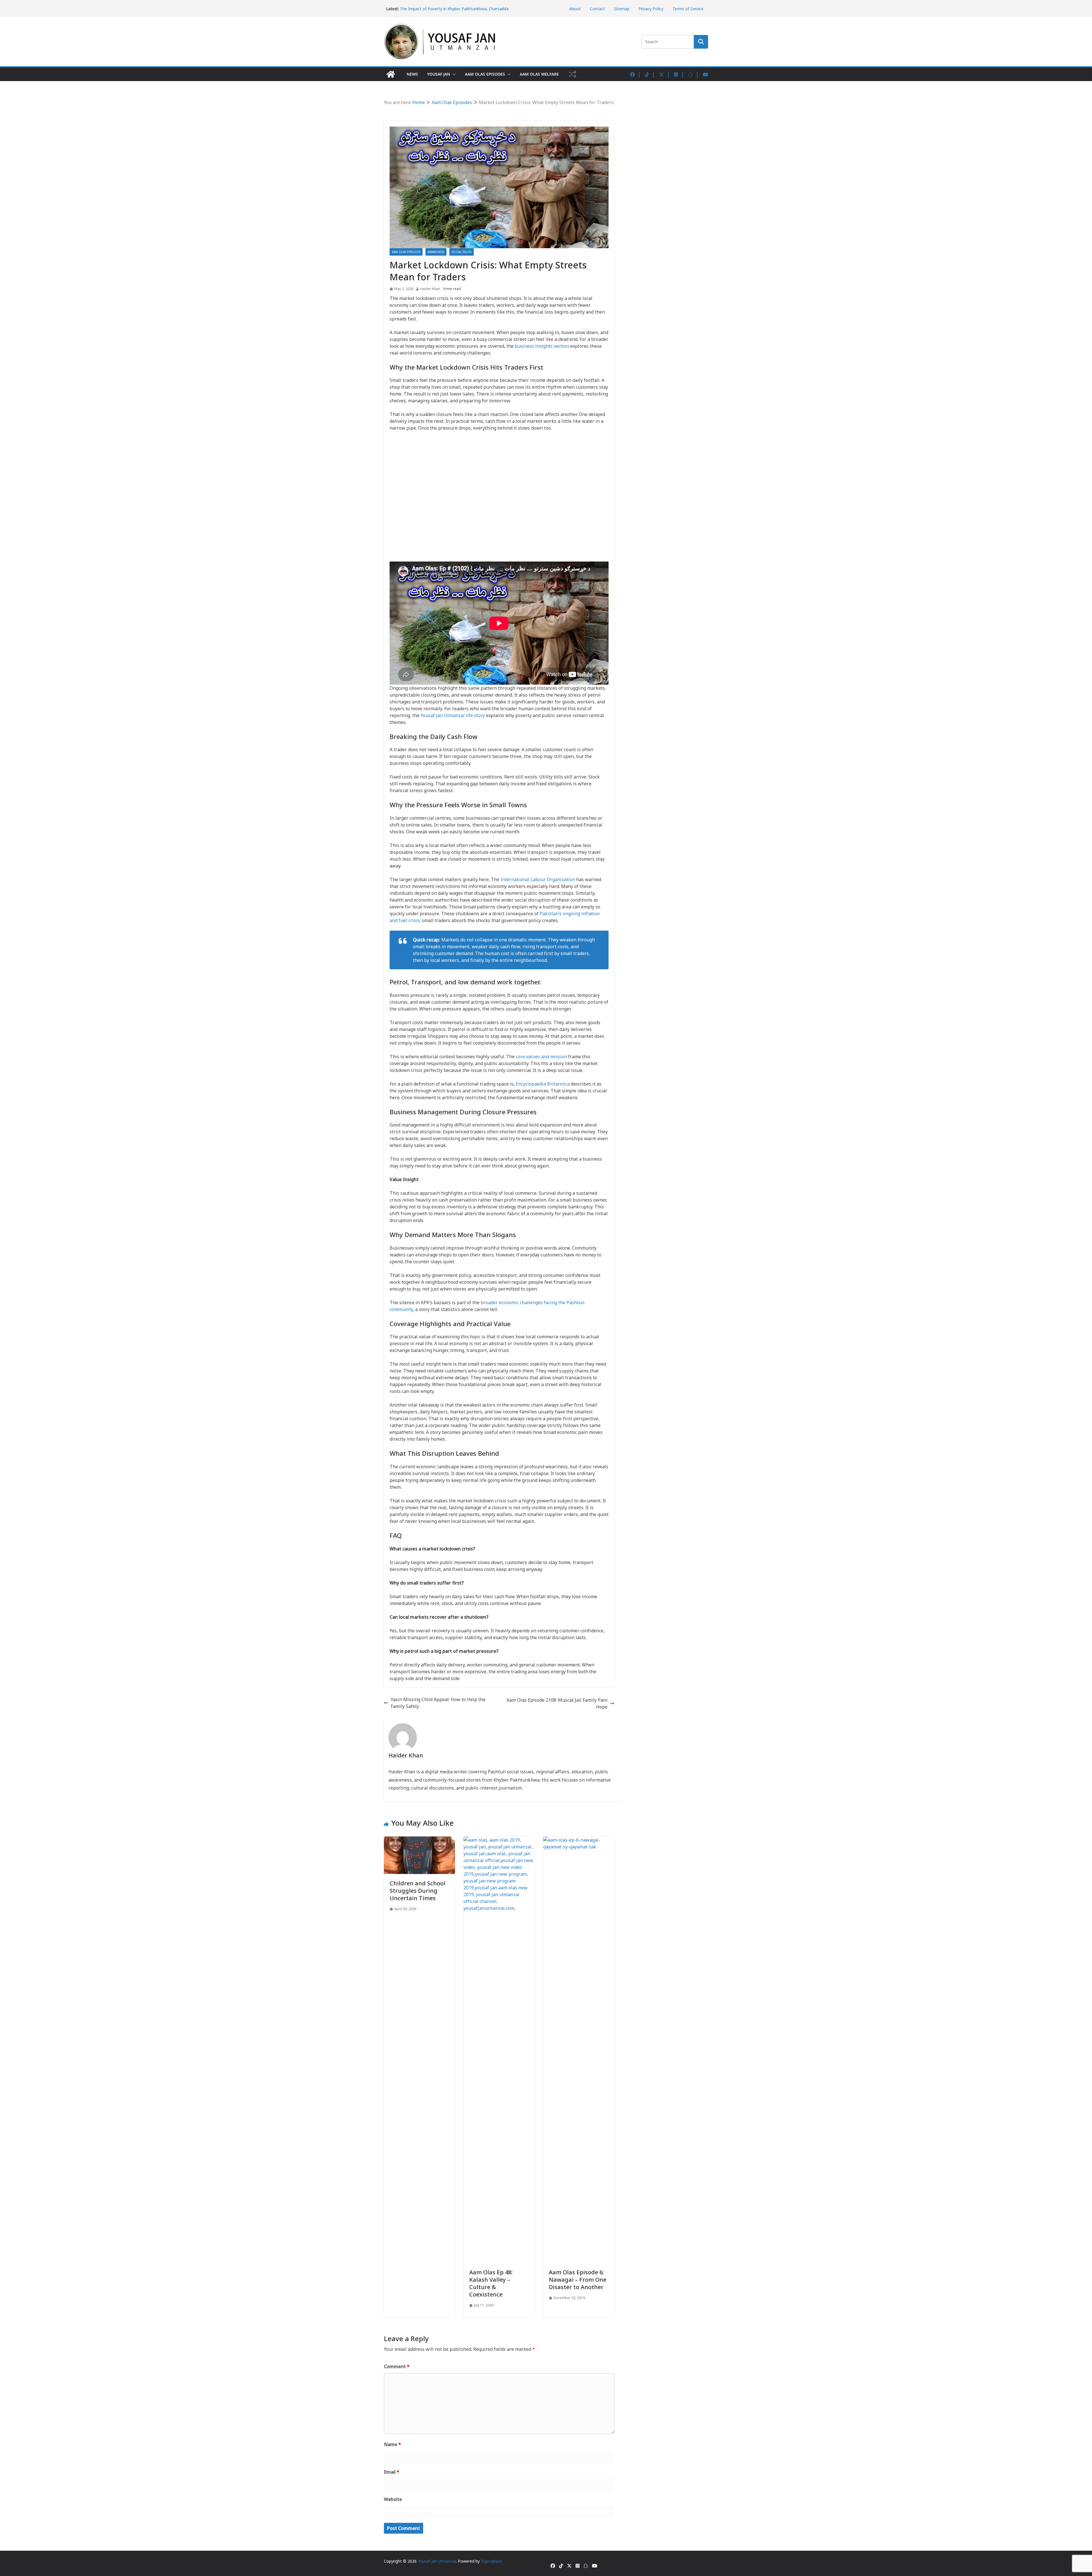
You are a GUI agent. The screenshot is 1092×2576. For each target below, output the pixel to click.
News (412, 74)
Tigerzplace (491, 2561)
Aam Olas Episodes (485, 74)
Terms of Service (688, 9)
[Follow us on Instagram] (679, 74)
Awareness (436, 252)
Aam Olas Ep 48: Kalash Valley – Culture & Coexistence (491, 2283)
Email (392, 2472)
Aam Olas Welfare (539, 74)
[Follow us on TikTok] (650, 74)
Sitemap (622, 9)
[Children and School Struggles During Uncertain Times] (419, 1840)
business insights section (542, 346)
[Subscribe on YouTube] (706, 74)
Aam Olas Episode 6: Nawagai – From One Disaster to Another (578, 2280)
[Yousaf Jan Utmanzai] (391, 74)
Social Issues (462, 252)
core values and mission (541, 1057)
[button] (453, 74)
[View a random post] (572, 74)
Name (392, 2444)
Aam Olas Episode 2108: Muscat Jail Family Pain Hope (557, 1703)
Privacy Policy (651, 9)
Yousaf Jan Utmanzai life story (453, 715)
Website (393, 2499)
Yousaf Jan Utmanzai (437, 2561)
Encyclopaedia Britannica (543, 1084)
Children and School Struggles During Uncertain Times (417, 1891)
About (575, 9)
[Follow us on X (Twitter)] (665, 74)
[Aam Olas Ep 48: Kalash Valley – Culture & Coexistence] (499, 1840)
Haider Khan (430, 289)
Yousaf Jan (439, 74)
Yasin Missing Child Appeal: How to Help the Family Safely (438, 1703)
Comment (397, 2366)
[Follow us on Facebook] (636, 74)
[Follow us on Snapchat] (694, 74)
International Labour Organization (538, 879)
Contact (597, 9)
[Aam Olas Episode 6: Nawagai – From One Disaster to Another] (579, 1840)
